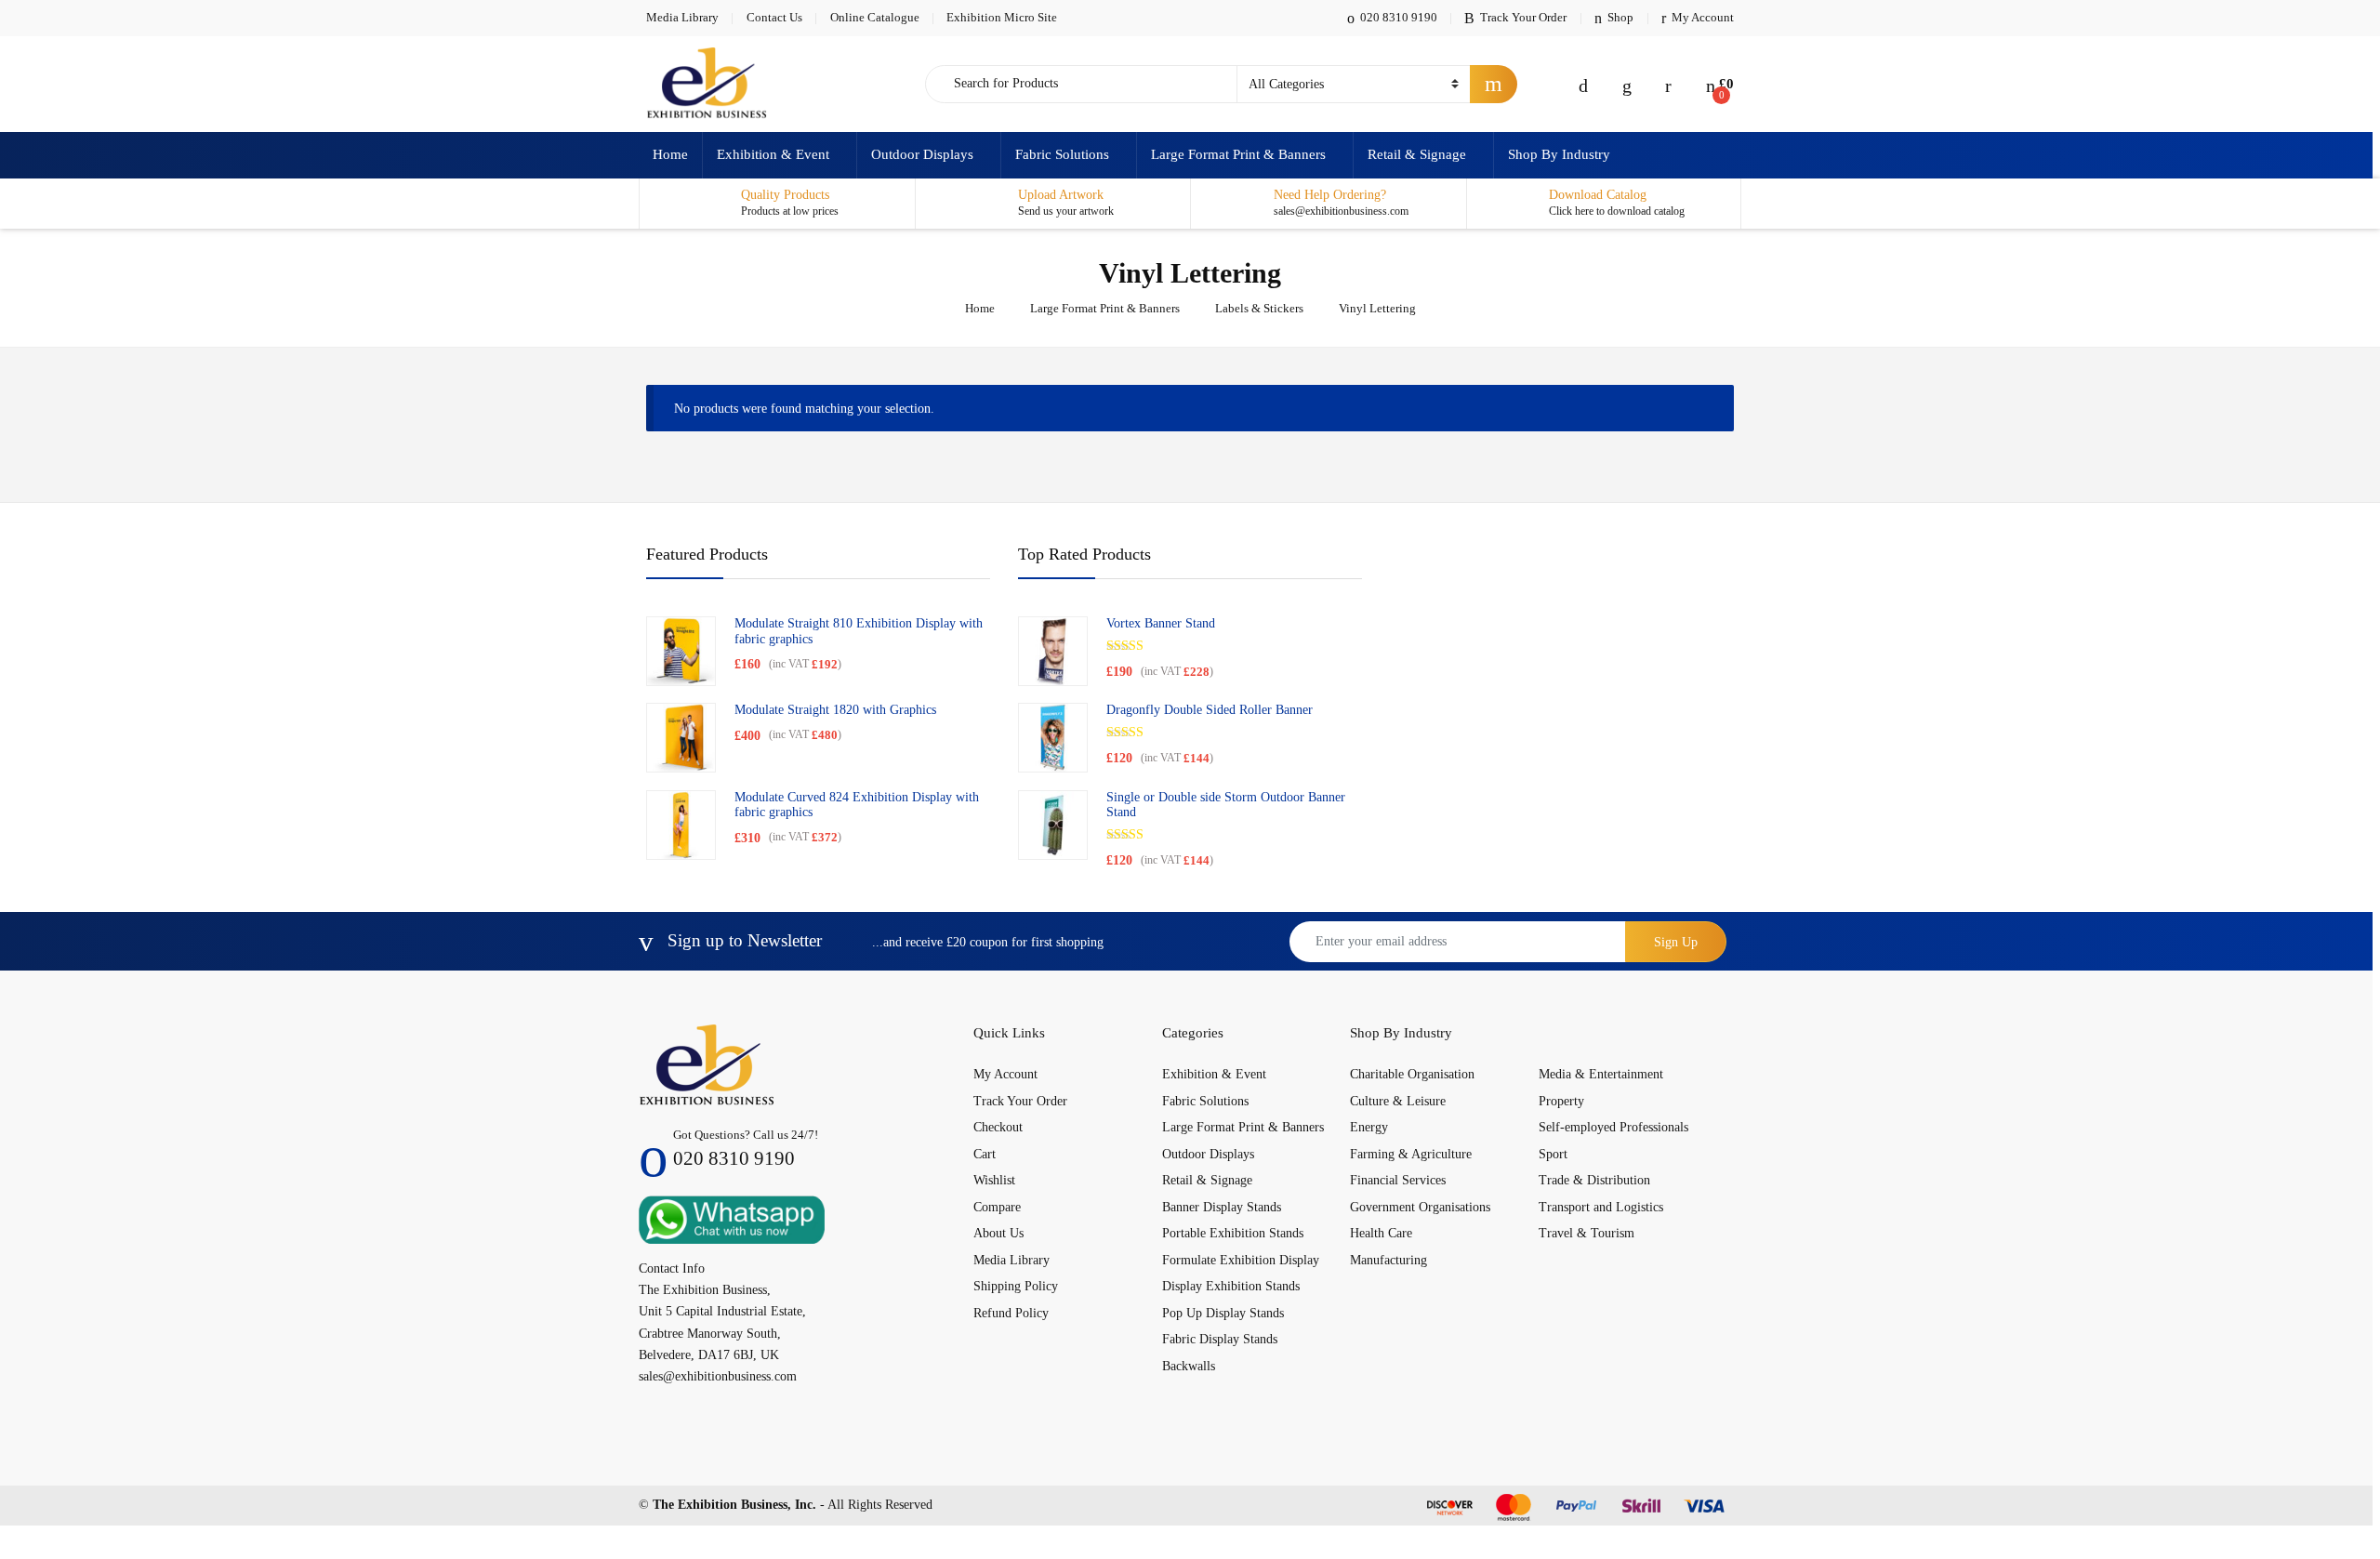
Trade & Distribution (1594, 1180)
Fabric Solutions (1062, 154)
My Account (1703, 17)
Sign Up (1676, 942)
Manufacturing (1388, 1260)
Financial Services (1398, 1180)
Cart (985, 1154)
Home (670, 154)
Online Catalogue (875, 17)
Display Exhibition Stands (1231, 1286)
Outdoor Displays (922, 154)
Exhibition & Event (773, 154)
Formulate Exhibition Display (1241, 1260)
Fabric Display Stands (1220, 1339)
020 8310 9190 (1399, 17)
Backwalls (1189, 1366)
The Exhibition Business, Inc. (734, 1505)
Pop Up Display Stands (1223, 1313)
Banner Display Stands (1222, 1207)
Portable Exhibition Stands (1233, 1233)
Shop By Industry (1559, 154)
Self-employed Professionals (1613, 1127)
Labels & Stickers (1259, 308)
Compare (997, 1207)
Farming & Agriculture (1411, 1154)
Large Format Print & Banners (1238, 154)
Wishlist (994, 1180)
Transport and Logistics (1601, 1207)
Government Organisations (1420, 1207)
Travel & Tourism (1587, 1233)
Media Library (682, 17)
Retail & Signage (1417, 154)
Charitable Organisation (1412, 1074)
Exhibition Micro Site (1002, 17)
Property (1561, 1101)
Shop (1620, 17)
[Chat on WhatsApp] (732, 1218)
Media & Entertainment (1601, 1074)
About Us (998, 1233)
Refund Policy (1011, 1313)
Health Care (1381, 1233)
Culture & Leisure (1398, 1101)
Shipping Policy (1016, 1286)
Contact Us (774, 17)
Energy (1369, 1127)
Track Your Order (1523, 17)
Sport (1553, 1154)
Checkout (998, 1127)
